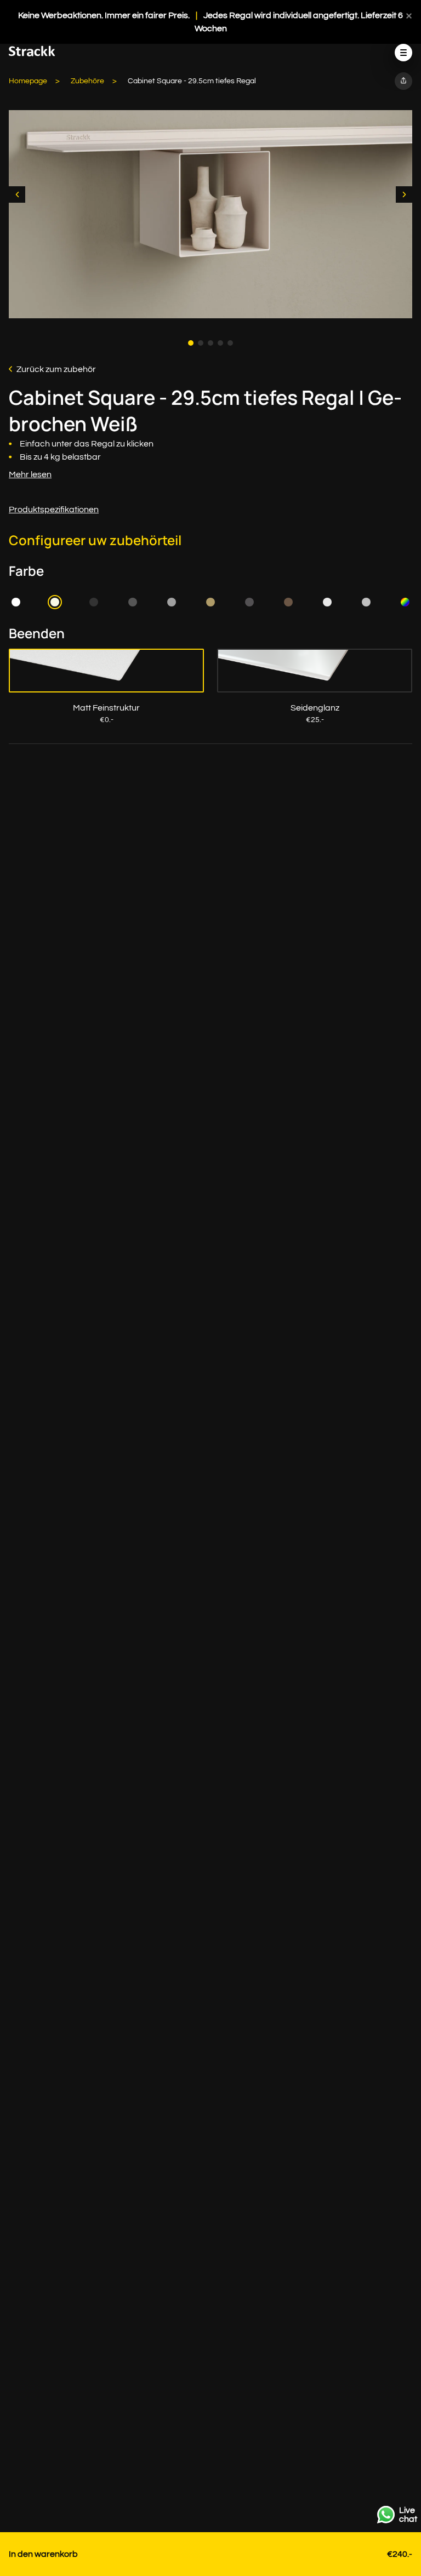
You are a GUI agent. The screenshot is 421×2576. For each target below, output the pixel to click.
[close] (409, 15)
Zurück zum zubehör (56, 369)
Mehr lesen (30, 474)
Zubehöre (87, 81)
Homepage (28, 81)
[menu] (403, 53)
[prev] (17, 194)
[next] (404, 194)
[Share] (403, 81)
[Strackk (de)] (32, 54)
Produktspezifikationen (54, 510)
